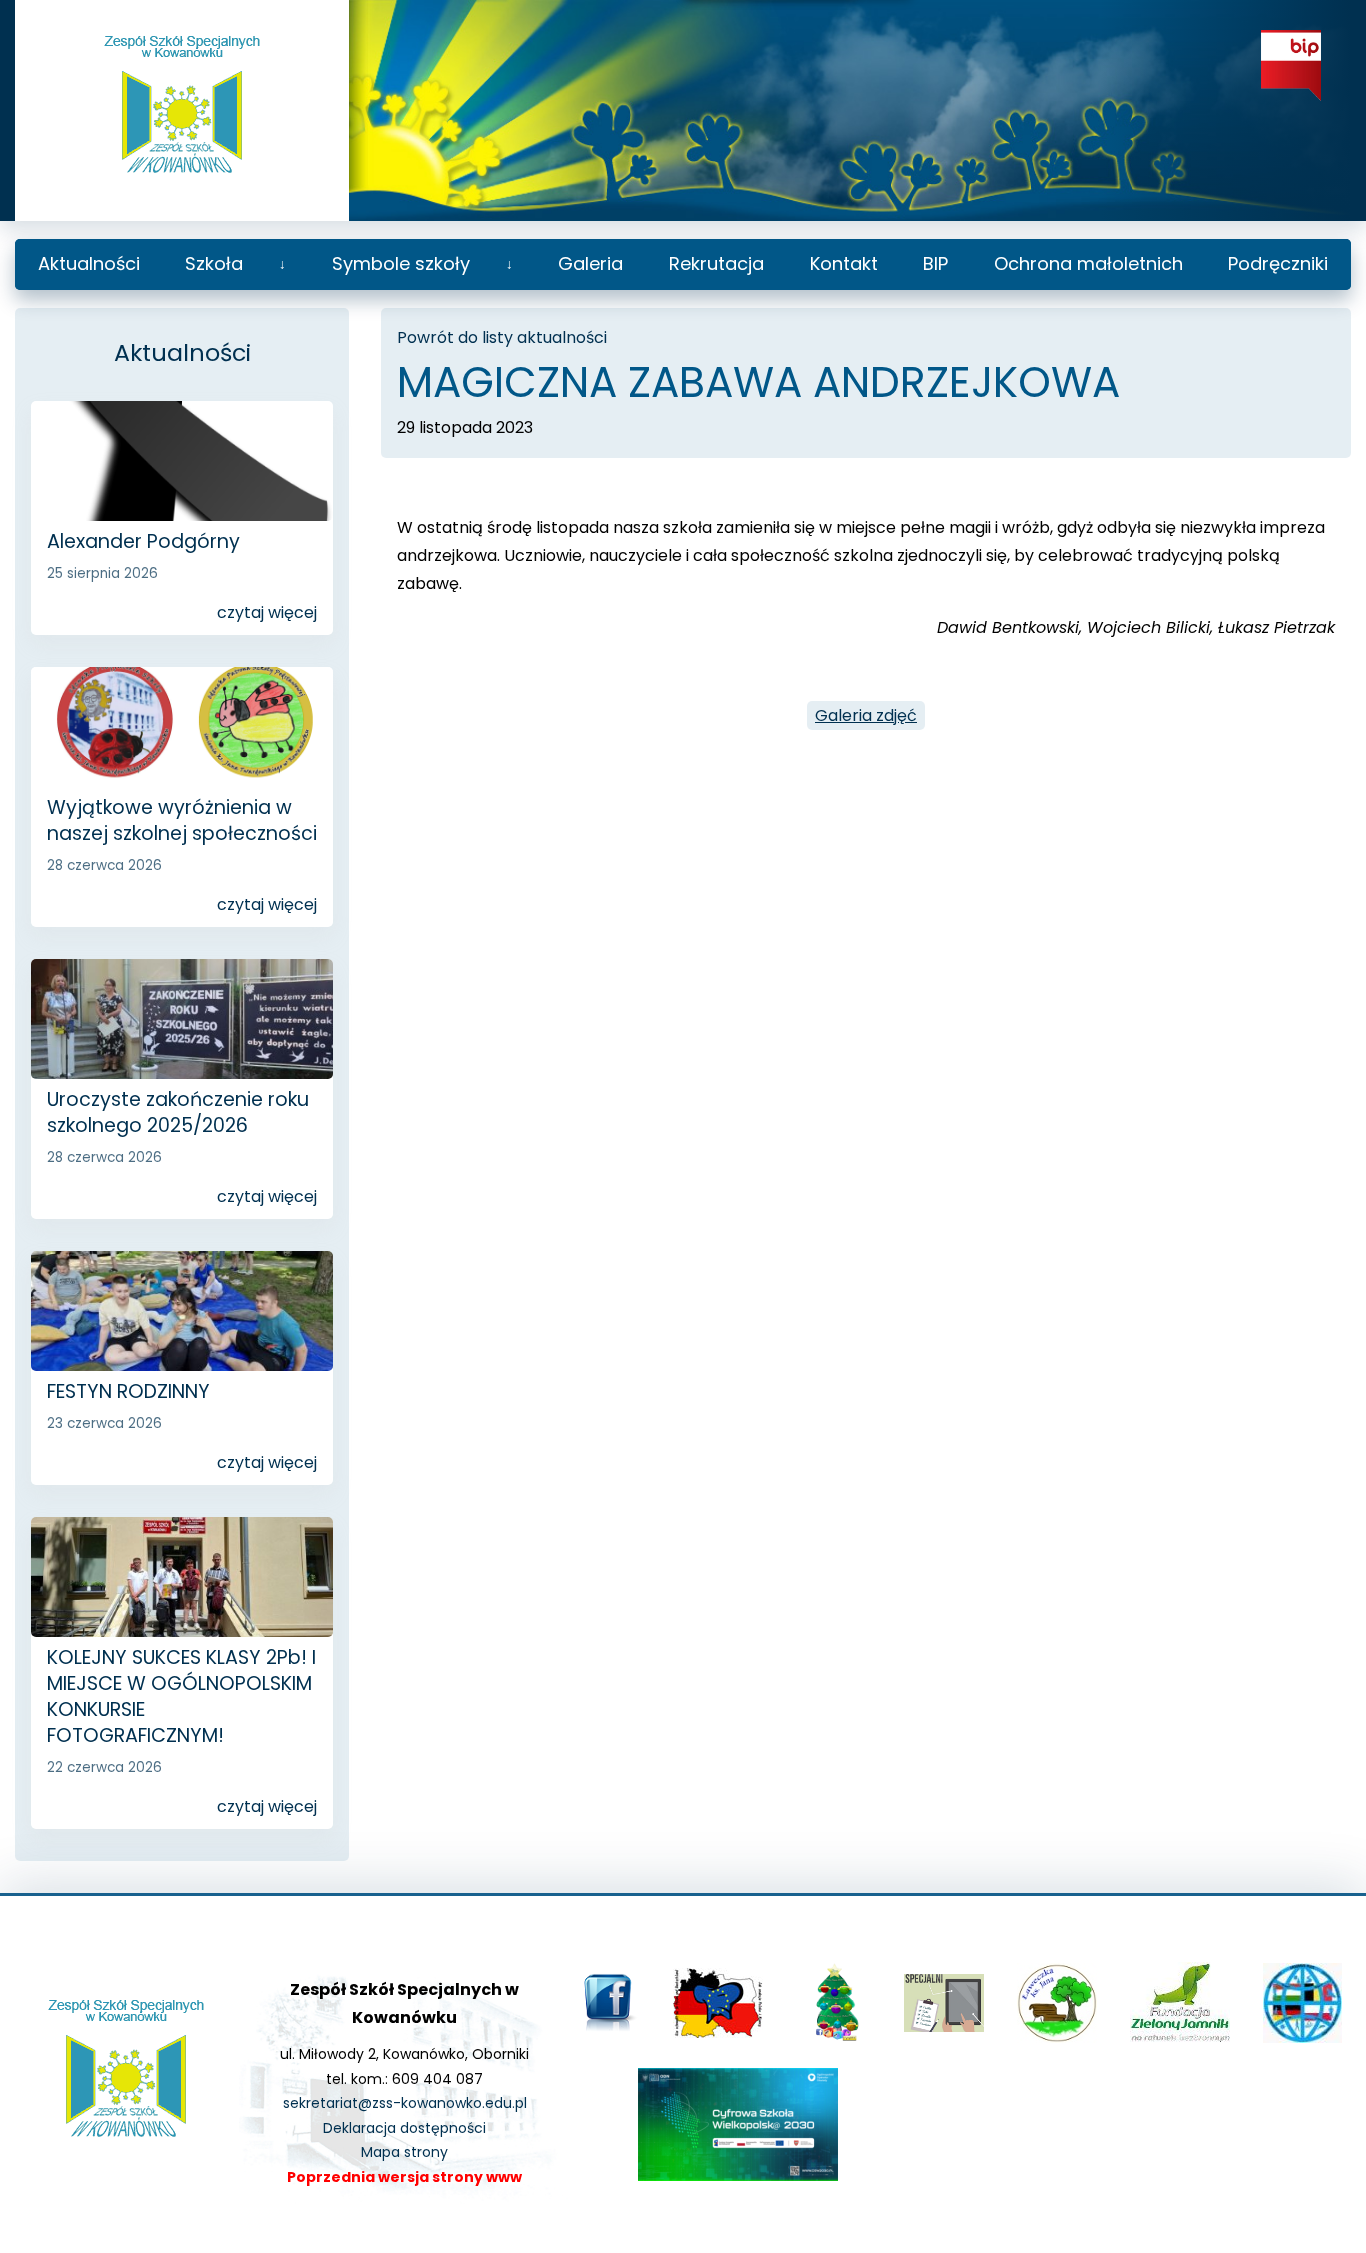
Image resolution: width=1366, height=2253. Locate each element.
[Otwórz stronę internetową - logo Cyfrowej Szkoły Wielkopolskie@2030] (738, 2176)
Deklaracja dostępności (404, 2128)
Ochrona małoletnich (1088, 263)
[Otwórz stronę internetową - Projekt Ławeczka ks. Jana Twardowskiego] (1057, 2038)
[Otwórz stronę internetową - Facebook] (610, 2028)
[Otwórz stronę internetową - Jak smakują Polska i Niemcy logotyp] (718, 2033)
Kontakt (844, 263)
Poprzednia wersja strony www (404, 2177)
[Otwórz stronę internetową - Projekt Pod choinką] (834, 2039)
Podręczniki (1278, 263)
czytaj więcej (267, 612)
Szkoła (214, 263)
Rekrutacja (716, 263)
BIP (935, 263)
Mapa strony (404, 2152)
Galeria (590, 263)
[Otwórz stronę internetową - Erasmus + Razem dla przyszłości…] (1302, 2038)
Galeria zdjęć (866, 715)
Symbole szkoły (401, 263)
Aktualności (89, 263)
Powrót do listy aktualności (502, 337)
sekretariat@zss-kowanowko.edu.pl (405, 2103)
